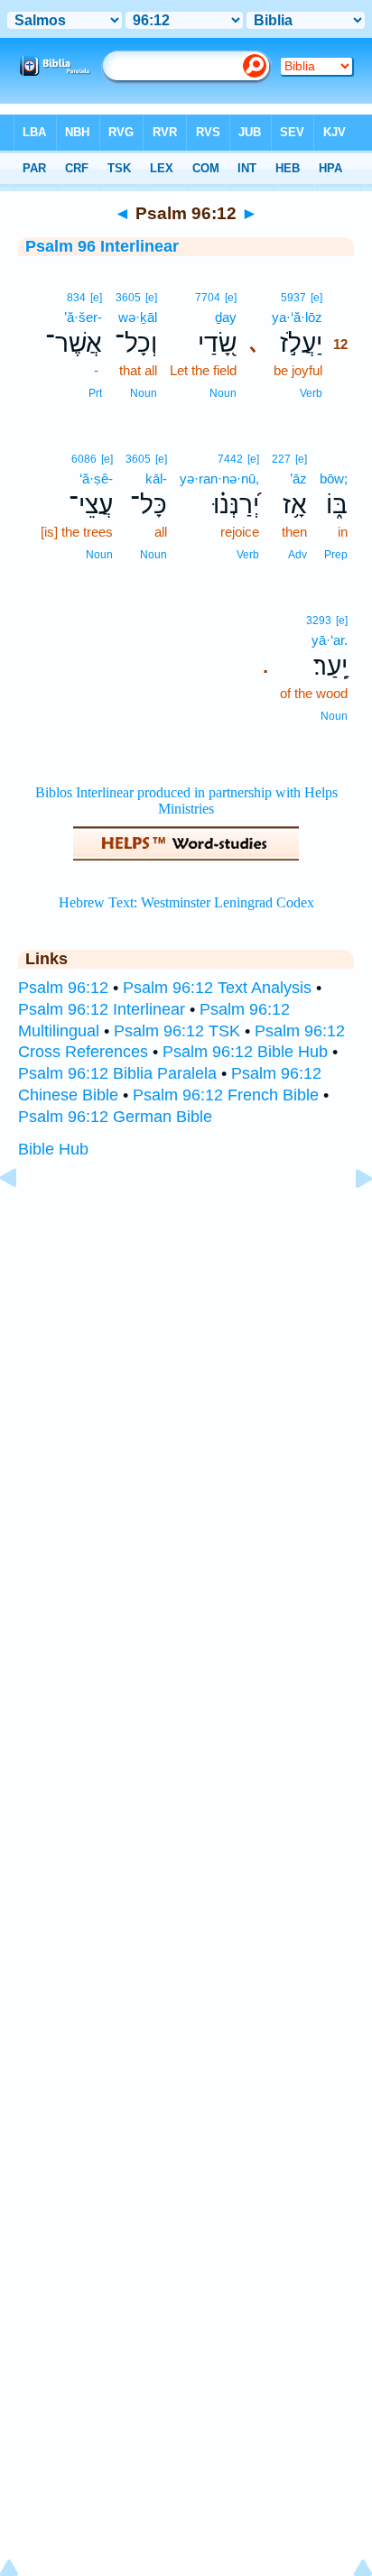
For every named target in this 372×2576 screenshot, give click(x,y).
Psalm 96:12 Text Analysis (217, 988)
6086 (84, 459)
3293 (319, 621)
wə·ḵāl (138, 317)
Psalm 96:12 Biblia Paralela (117, 1073)
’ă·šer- (83, 317)
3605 (128, 298)
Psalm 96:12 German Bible (115, 1117)
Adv (298, 555)
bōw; (334, 478)
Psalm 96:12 (63, 988)
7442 (230, 459)
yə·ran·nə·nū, (219, 478)
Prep (336, 555)
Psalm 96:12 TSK (177, 1031)
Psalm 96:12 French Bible (226, 1095)
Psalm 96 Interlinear (102, 246)
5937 (293, 298)
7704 (208, 298)
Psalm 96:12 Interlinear (102, 1009)
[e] (316, 298)
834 (76, 298)
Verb (311, 393)
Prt (95, 393)
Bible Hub (53, 1149)
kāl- (156, 478)
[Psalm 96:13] (349, 1219)
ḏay (226, 317)
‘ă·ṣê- (96, 478)
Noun (223, 393)
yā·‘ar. (330, 640)
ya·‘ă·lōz (297, 317)
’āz (298, 478)
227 (281, 459)
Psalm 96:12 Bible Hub (245, 1052)
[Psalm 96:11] (23, 1219)
